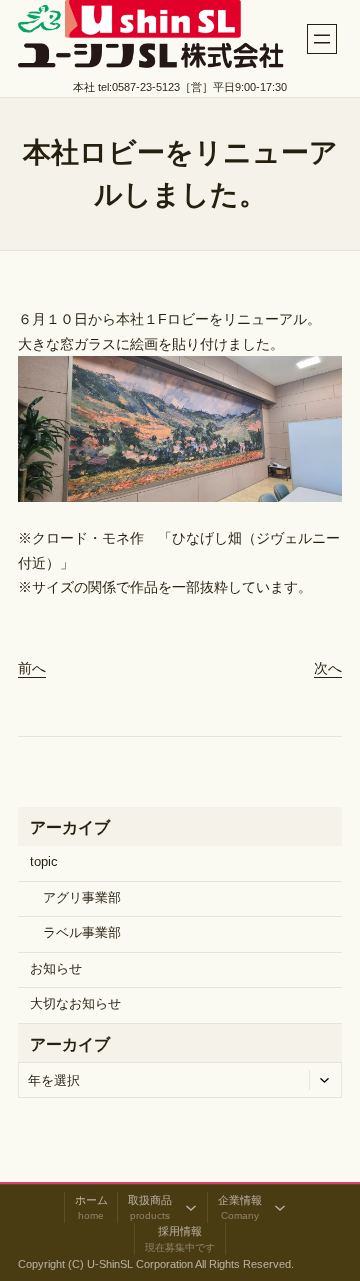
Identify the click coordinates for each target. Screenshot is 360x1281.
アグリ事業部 (82, 898)
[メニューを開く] (322, 39)
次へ (328, 668)
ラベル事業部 (82, 933)
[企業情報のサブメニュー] (280, 1208)
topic (44, 862)
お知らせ (56, 969)
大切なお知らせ (75, 1004)
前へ (32, 668)
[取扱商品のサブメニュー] (191, 1208)
